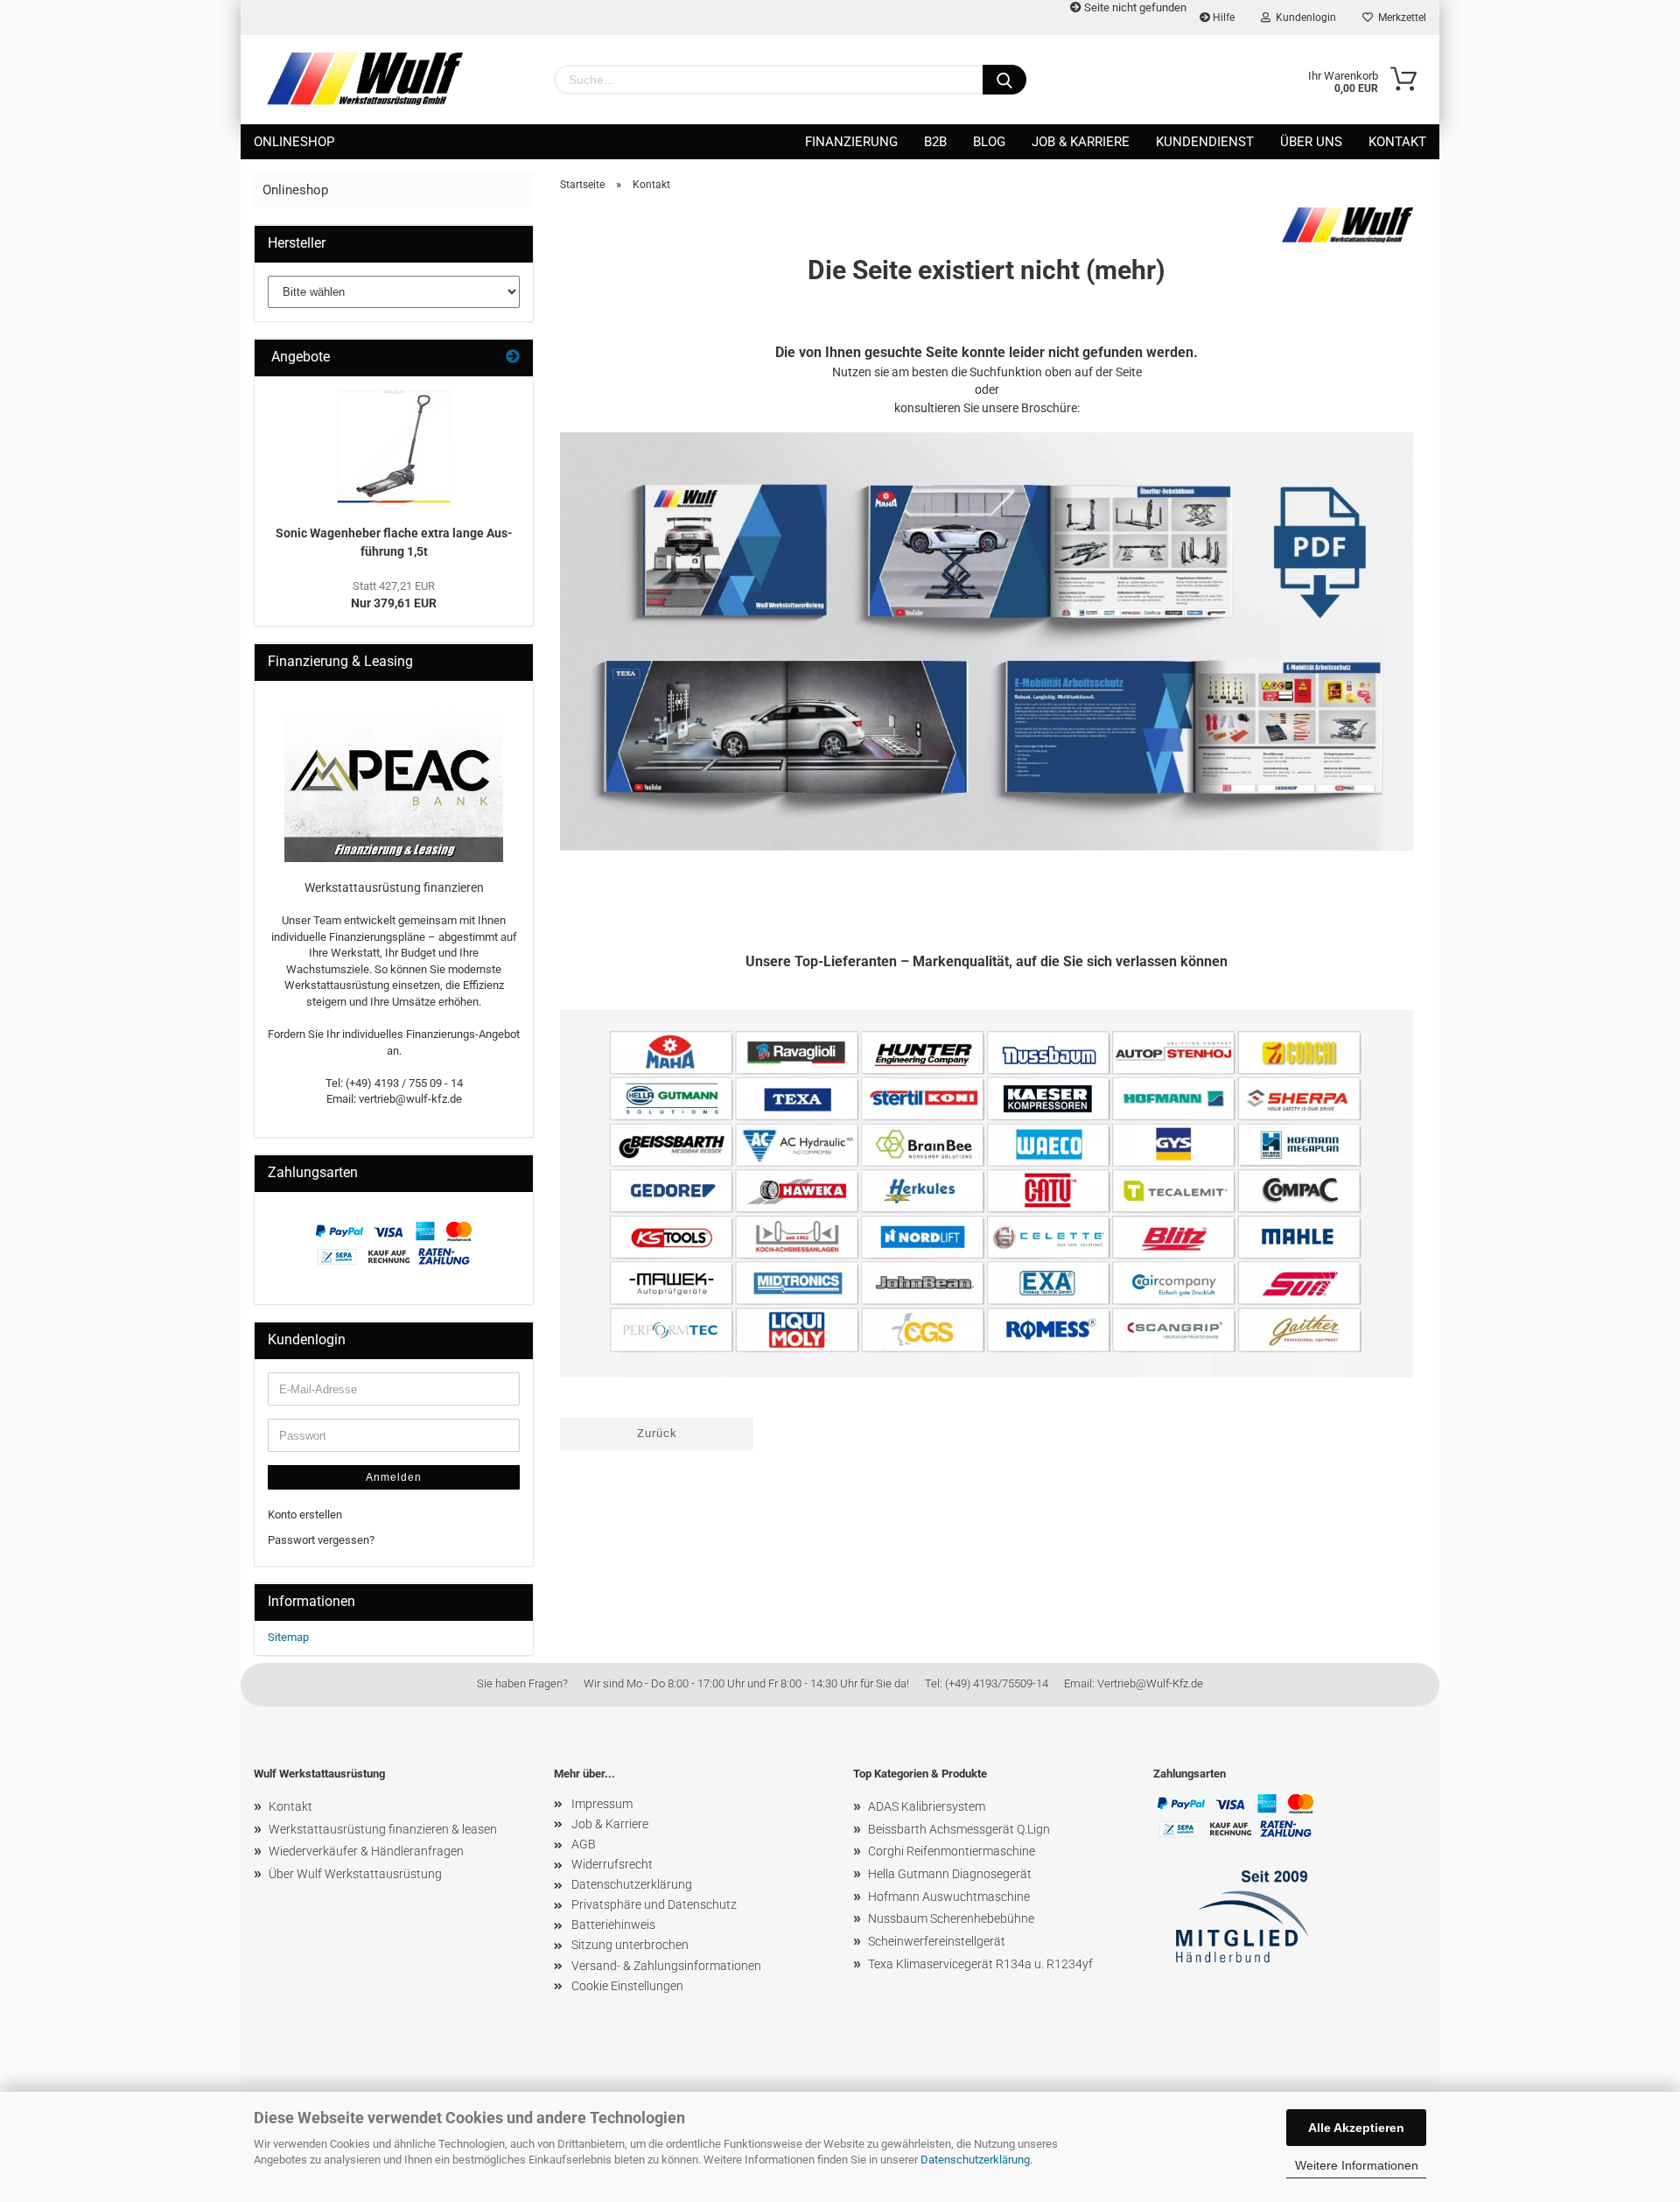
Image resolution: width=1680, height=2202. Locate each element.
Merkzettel (1400, 18)
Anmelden (394, 1477)
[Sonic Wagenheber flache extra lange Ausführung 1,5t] (394, 446)
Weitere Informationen (1357, 2165)
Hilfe (1222, 18)
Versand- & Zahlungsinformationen (666, 1966)
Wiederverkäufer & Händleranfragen (366, 1851)
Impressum (602, 1804)
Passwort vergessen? (321, 1540)
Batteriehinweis (613, 1925)
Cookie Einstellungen (627, 1986)
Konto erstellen (305, 1515)
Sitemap (288, 1637)
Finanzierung (851, 142)
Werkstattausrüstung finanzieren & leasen (383, 1829)
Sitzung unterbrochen (630, 1945)
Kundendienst (1205, 142)
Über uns (1311, 142)
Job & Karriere (1081, 142)
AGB (584, 1844)
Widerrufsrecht (612, 1864)
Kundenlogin (1303, 18)
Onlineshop (294, 142)
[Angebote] (513, 358)
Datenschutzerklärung (975, 2160)
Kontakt (1397, 142)
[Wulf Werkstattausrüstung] (365, 79)
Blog (989, 142)
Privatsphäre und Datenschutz (654, 1904)
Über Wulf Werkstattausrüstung (355, 1874)
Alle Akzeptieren (1356, 2128)
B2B (935, 142)
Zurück (657, 1433)
